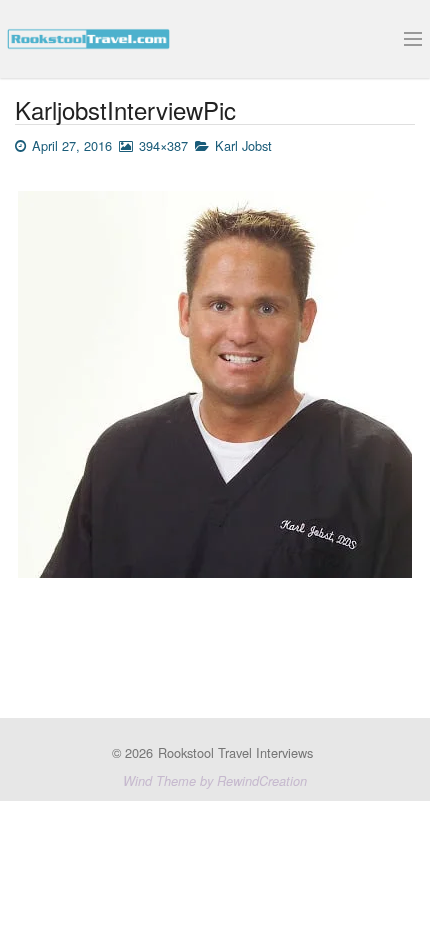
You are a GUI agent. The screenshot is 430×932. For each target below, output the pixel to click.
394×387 (163, 145)
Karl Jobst (245, 145)
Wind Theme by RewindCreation (215, 781)
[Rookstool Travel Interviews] (88, 36)
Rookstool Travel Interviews (235, 752)
